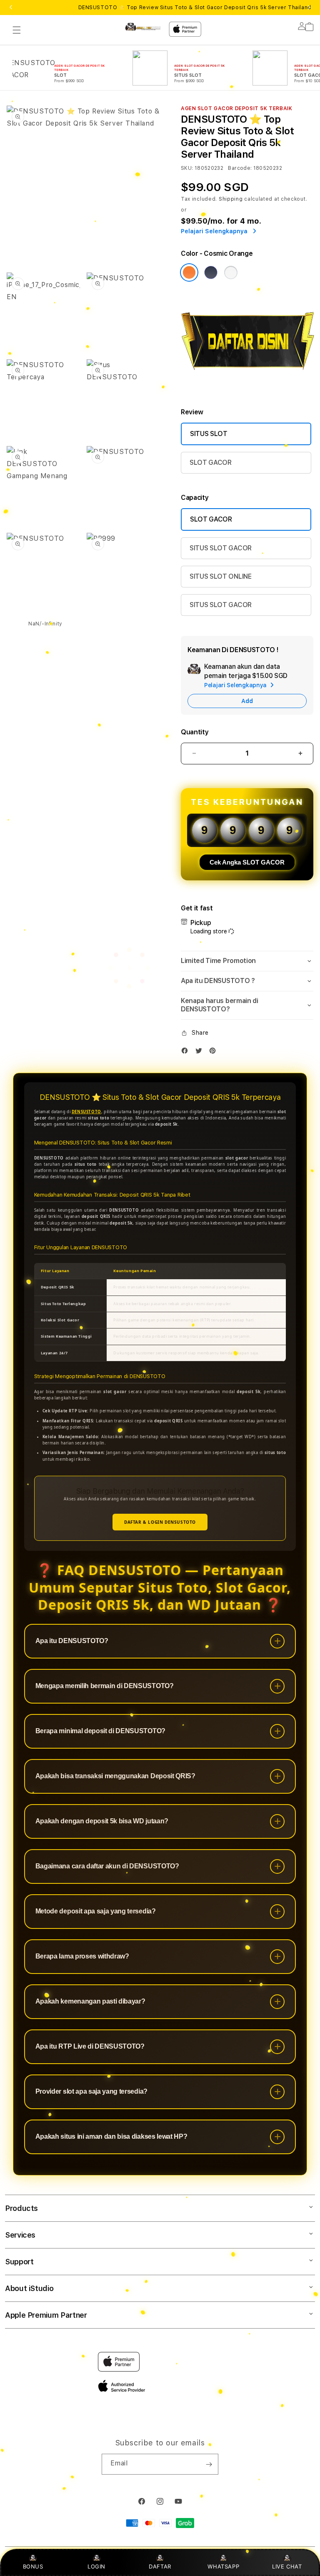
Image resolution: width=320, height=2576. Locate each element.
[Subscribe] (209, 2464)
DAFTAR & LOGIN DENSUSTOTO (160, 1522)
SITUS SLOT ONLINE (221, 576)
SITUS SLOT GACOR (221, 548)
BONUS (33, 2566)
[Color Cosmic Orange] (189, 272)
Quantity (195, 732)
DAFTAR (160, 2566)
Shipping (231, 199)
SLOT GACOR (211, 463)
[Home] (143, 27)
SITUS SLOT (209, 434)
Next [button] (309, 8)
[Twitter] (201, 1052)
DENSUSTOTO (86, 1112)
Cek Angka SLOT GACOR (247, 862)
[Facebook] (187, 1052)
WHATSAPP (224, 2566)
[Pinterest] (215, 1052)
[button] (17, 30)
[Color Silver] (231, 272)
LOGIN (96, 2566)
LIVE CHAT (287, 2566)
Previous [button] (11, 8)
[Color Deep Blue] (211, 272)
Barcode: (240, 168)
